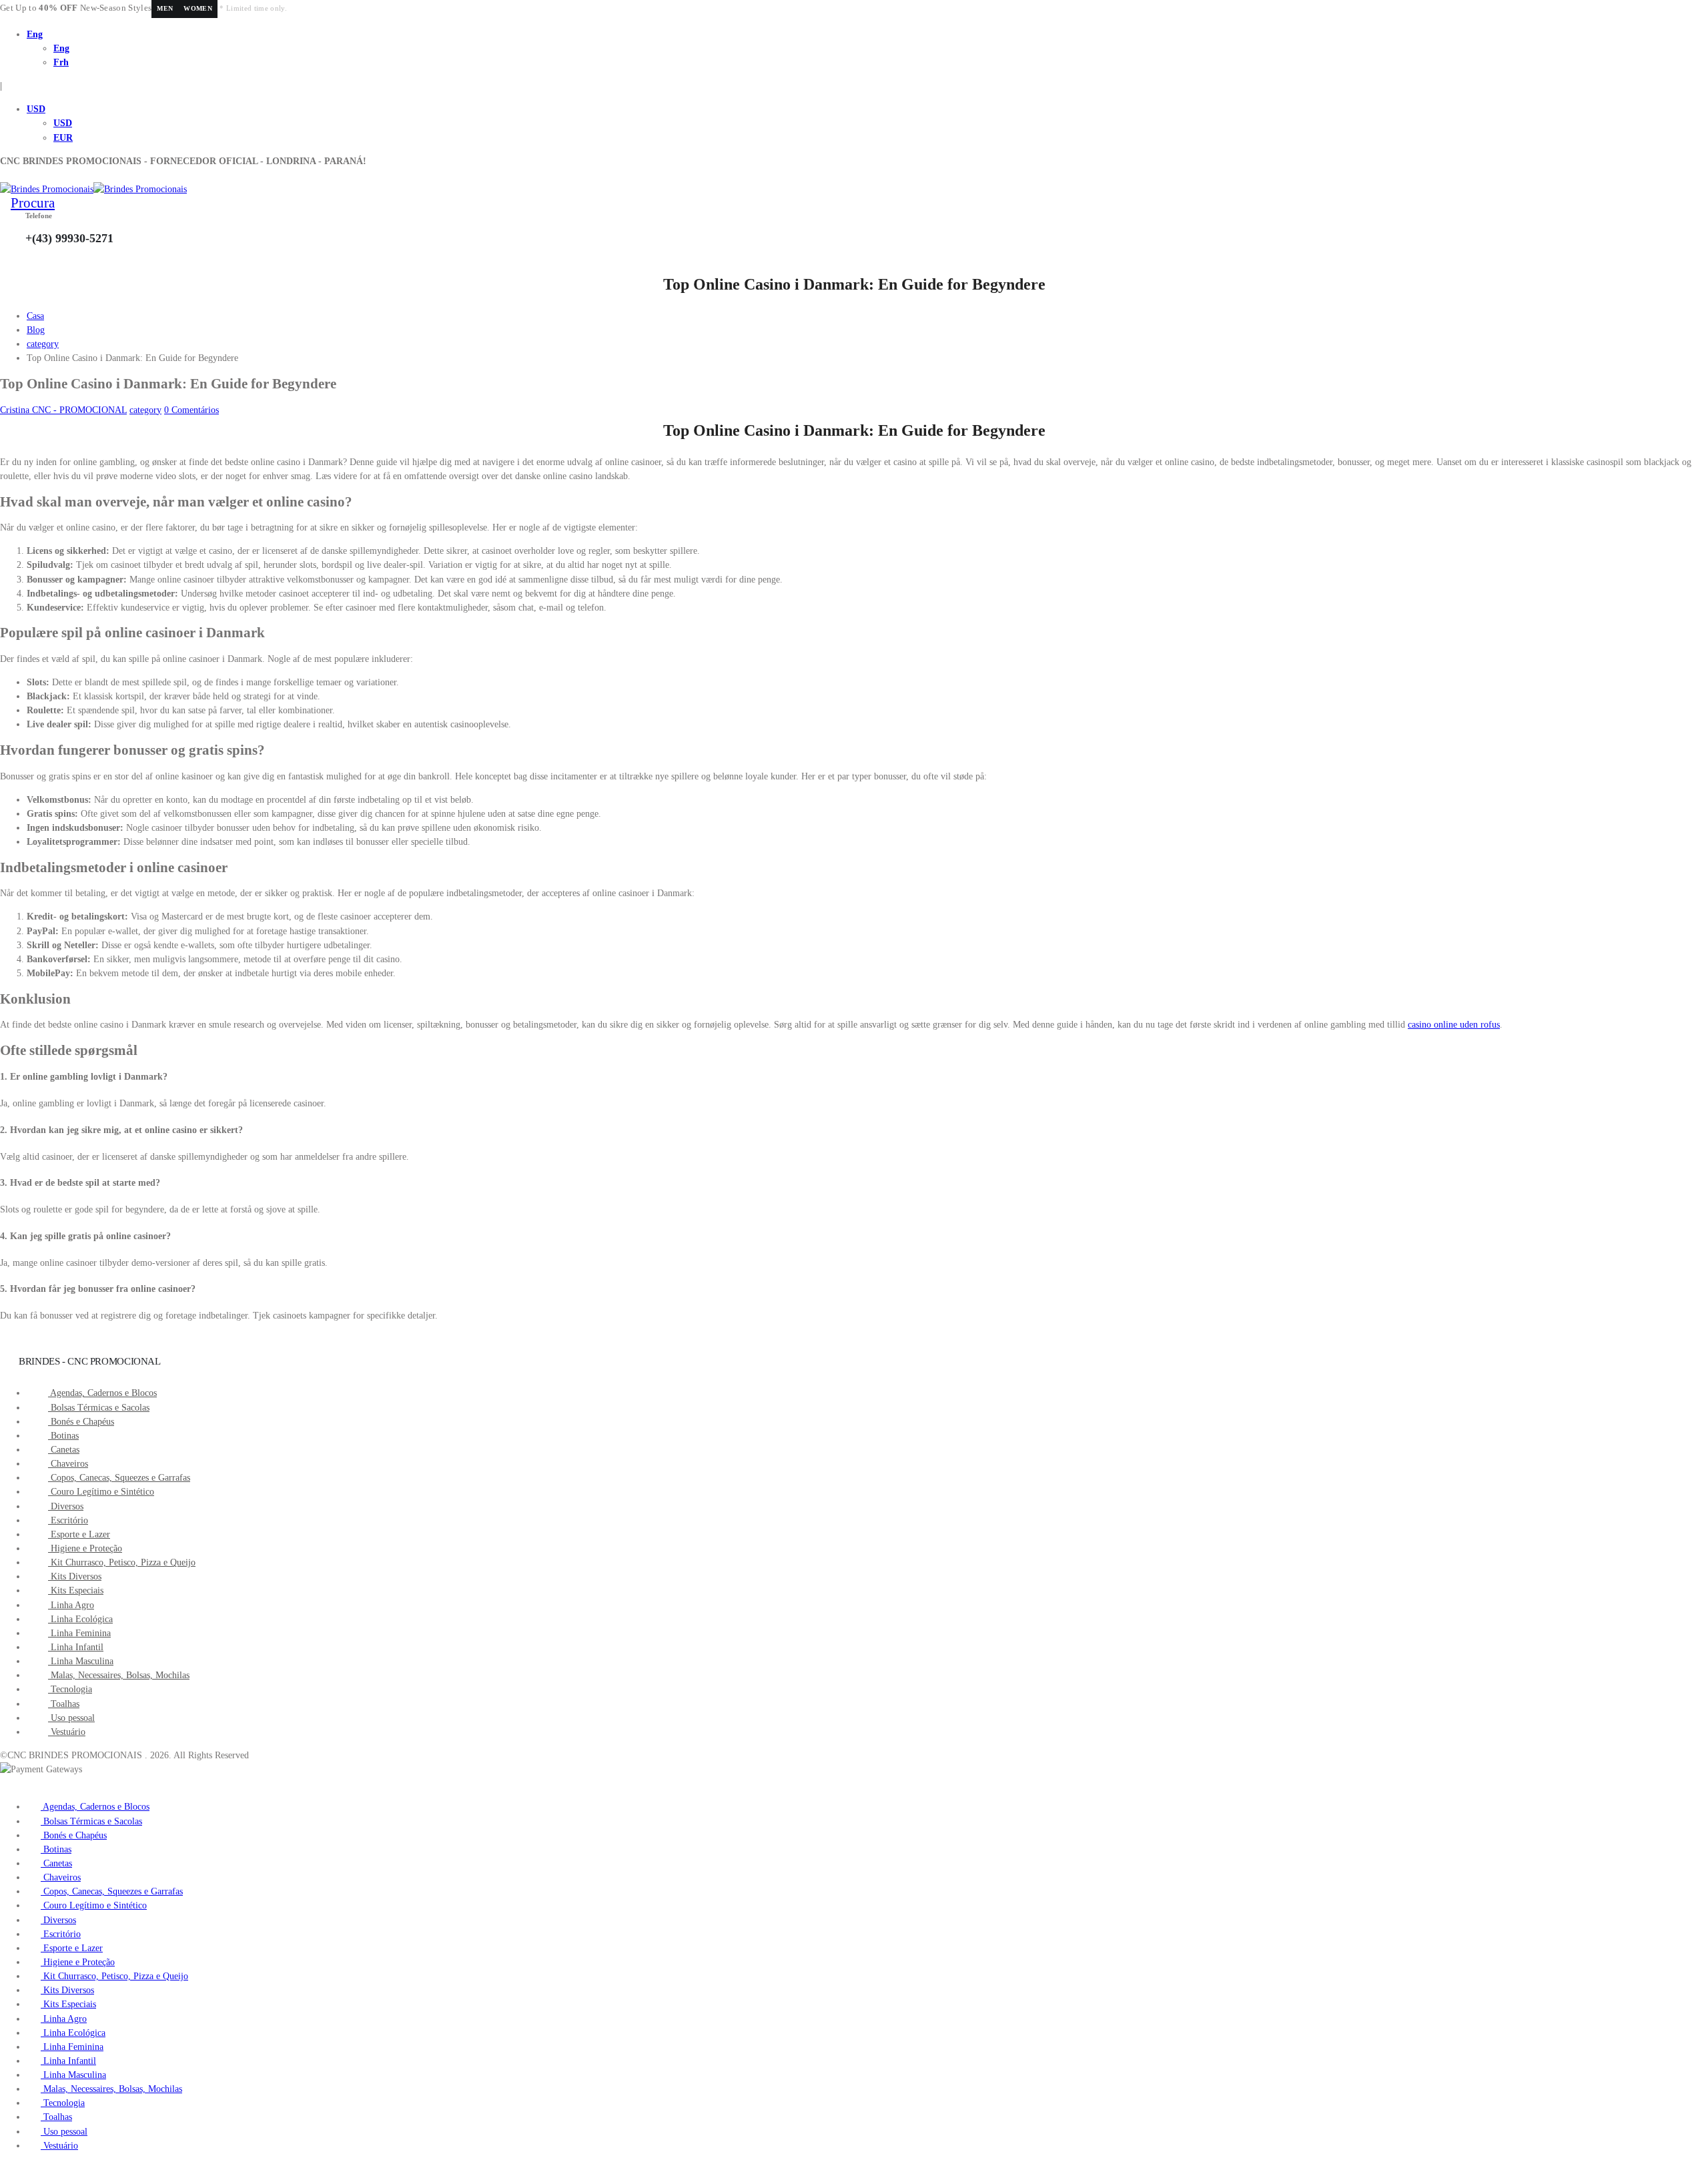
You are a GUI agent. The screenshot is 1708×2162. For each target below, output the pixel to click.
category (145, 410)
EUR (63, 138)
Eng (35, 34)
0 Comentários (191, 410)
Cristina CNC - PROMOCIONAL (63, 410)
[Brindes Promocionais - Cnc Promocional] (93, 189)
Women (198, 8)
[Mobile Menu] (4, 175)
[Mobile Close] (4, 1783)
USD (36, 109)
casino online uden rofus (1454, 1025)
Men (165, 8)
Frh (61, 62)
